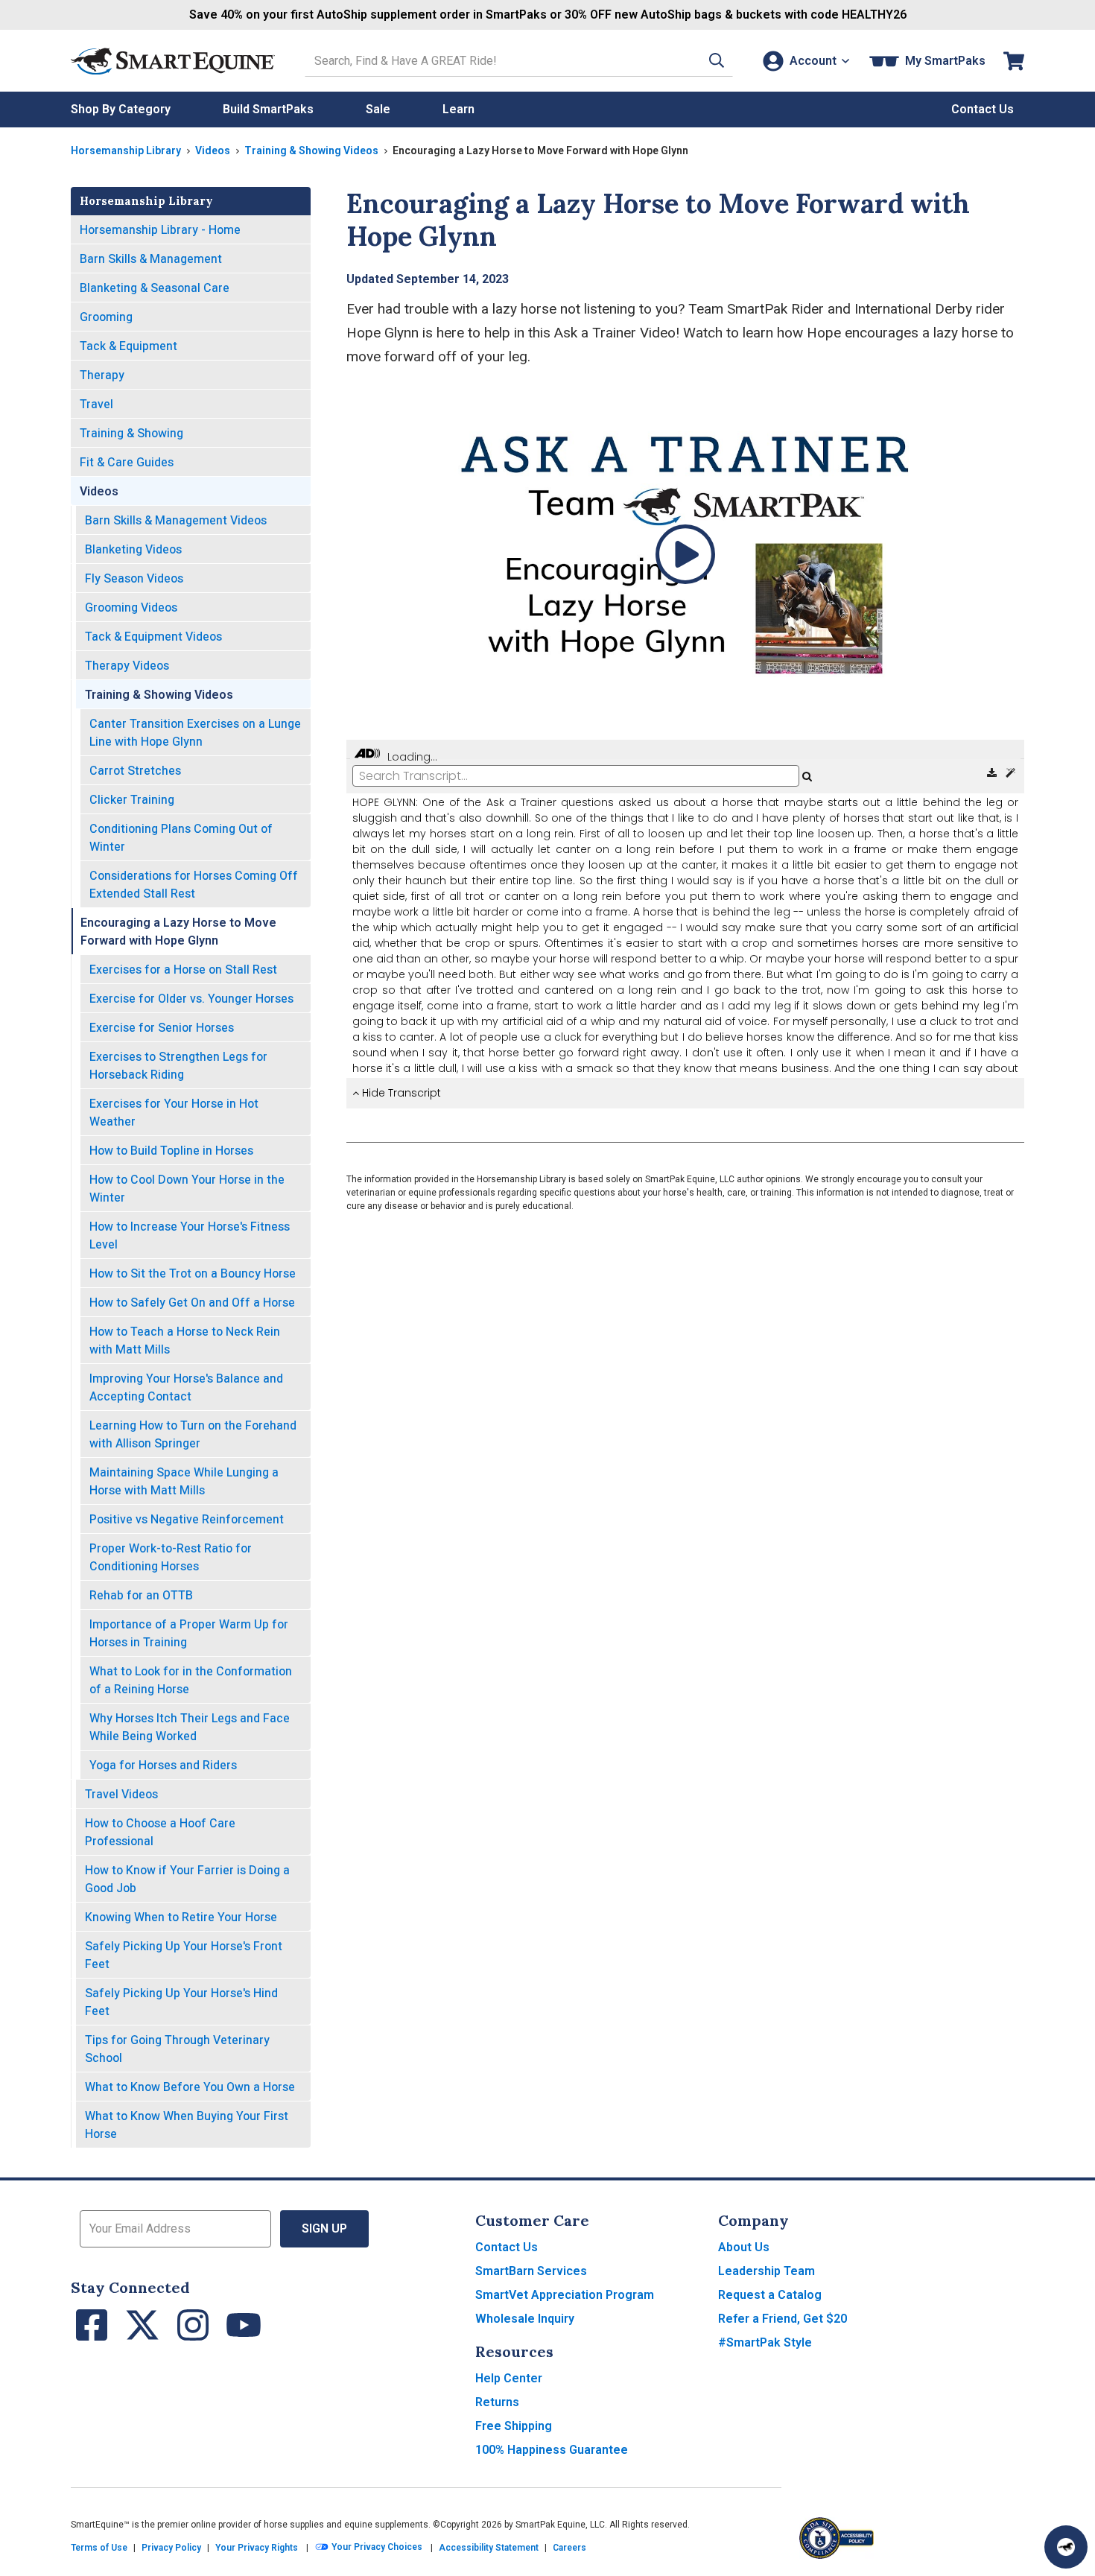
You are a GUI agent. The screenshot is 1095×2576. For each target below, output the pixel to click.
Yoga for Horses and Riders (163, 1765)
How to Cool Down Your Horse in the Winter (187, 1189)
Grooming (106, 317)
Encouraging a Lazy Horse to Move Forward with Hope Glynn (178, 932)
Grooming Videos (131, 607)
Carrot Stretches (135, 771)
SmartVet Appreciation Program (565, 2295)
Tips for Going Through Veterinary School (177, 2049)
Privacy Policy (171, 2548)
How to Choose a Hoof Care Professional (160, 1832)
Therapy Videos (127, 666)
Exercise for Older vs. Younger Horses (191, 999)
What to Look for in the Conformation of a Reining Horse (191, 1680)
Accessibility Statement (489, 2548)
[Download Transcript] (993, 773)
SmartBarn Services (531, 2271)
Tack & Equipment (128, 346)
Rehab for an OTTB (141, 1595)
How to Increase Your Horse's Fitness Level (190, 1235)
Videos (213, 150)
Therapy (102, 375)
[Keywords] (1010, 773)
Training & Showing (131, 433)
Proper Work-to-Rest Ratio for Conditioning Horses (171, 1557)
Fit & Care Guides (127, 462)
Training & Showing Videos (311, 150)
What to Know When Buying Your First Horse (187, 2125)
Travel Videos (121, 1794)
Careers (569, 2548)
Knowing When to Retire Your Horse (181, 1917)
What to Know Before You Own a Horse (190, 2087)
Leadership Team (766, 2271)
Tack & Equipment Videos (153, 637)
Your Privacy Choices (376, 2548)
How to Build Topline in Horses (171, 1151)
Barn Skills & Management (151, 259)
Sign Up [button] (324, 2228)
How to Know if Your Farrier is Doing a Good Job (187, 1879)
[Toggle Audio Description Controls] (367, 754)
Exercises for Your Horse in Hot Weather (174, 1113)
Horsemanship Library (126, 150)
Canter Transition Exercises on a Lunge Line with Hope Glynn (195, 733)
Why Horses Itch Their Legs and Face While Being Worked (190, 1727)
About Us (744, 2247)
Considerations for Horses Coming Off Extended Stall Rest (194, 885)
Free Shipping (514, 2426)
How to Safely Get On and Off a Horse (192, 1303)
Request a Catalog (770, 2295)
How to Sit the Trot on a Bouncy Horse (193, 1273)
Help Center (509, 2378)
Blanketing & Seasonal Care (155, 288)
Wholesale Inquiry (525, 2319)
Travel (96, 404)
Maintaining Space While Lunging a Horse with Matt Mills (184, 1481)
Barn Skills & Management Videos (176, 520)
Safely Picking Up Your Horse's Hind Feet (181, 2002)
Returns (497, 2402)
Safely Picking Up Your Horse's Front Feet (184, 1955)
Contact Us (507, 2247)
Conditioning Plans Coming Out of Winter (181, 838)
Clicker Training (132, 800)
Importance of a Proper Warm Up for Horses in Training (189, 1633)
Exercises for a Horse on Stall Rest (183, 970)
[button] (717, 61)
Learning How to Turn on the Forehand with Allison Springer (193, 1434)
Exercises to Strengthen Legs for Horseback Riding (178, 1066)
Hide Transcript (400, 1093)
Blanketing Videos (133, 549)
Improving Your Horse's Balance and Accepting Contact (186, 1387)
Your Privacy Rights (257, 2548)
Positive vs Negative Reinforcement (187, 1519)
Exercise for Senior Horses (162, 1028)
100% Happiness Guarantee (552, 2450)
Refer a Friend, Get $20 (783, 2319)
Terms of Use (99, 2548)
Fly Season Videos (134, 578)
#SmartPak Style (765, 2342)
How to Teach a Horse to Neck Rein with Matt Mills (185, 1341)
